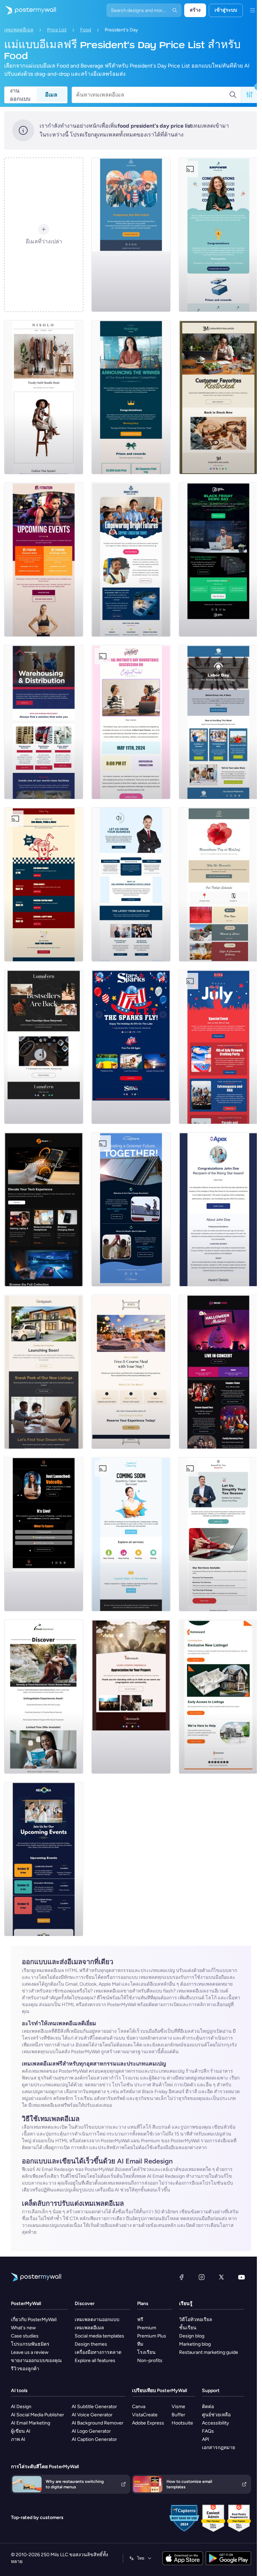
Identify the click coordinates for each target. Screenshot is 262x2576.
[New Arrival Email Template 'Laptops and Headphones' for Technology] (44, 1209)
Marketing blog (195, 2344)
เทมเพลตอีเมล (19, 30)
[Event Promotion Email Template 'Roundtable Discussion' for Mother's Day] (131, 722)
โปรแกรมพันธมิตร (30, 2344)
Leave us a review (30, 2352)
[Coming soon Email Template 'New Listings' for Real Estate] (44, 1372)
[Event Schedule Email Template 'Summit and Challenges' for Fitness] (44, 560)
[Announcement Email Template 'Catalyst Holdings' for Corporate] (131, 397)
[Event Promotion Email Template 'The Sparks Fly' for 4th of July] (131, 1047)
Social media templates (99, 2336)
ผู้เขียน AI (21, 2431)
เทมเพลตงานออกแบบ (97, 2320)
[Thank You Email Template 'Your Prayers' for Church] (131, 1697)
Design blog (192, 2336)
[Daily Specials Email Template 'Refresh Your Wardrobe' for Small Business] (44, 397)
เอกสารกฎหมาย (219, 2448)
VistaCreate (145, 2415)
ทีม (140, 2344)
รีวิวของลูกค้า (25, 2369)
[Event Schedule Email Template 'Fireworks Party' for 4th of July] (218, 1047)
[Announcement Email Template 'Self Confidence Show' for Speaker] (44, 1534)
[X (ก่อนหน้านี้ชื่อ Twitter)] (221, 2277)
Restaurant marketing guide (209, 2352)
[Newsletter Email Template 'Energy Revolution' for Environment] (131, 1209)
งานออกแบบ (20, 95)
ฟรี (140, 2320)
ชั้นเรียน (188, 2328)
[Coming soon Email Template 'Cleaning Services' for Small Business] (131, 1534)
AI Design (21, 2407)
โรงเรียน (146, 2352)
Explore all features (95, 2361)
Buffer (178, 2415)
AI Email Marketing (31, 2423)
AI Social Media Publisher (38, 2415)
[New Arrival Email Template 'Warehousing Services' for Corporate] (44, 722)
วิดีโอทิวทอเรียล (196, 2320)
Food (86, 30)
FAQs (208, 2431)
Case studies (25, 2336)
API (206, 2439)
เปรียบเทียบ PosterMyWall (159, 2391)
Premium (147, 2328)
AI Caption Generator (94, 2439)
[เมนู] (252, 10)
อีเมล (51, 95)
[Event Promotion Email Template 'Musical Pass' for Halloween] (218, 1372)
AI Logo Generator (91, 2431)
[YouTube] (242, 2277)
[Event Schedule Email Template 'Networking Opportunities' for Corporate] (44, 1859)
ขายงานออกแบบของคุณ (36, 2361)
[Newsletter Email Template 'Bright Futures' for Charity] (131, 560)
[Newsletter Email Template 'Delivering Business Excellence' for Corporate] (131, 884)
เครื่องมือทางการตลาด (98, 2352)
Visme (178, 2407)
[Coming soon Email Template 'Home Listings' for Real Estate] (218, 1697)
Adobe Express (148, 2423)
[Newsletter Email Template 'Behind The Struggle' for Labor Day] (218, 722)
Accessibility (215, 2423)
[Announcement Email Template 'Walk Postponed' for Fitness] (131, 235)
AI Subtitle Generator (94, 2407)
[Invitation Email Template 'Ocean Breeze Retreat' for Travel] (44, 1697)
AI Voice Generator (92, 2415)
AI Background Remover (98, 2423)
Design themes (91, 2344)
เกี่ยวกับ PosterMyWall (34, 2320)
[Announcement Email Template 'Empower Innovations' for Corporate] (218, 235)
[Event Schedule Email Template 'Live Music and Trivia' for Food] (44, 884)
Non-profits (150, 2361)
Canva (139, 2407)
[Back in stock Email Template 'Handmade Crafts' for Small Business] (44, 1047)
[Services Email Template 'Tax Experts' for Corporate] (218, 1534)
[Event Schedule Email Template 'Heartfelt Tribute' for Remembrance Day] (218, 884)
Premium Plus (152, 2336)
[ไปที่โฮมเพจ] (28, 10)
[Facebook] (181, 2277)
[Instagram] (202, 2277)
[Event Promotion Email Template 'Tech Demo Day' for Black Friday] (218, 560)
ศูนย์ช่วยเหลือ (216, 2415)
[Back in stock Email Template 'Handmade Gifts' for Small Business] (218, 397)
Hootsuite (182, 2423)
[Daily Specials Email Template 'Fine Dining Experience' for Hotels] (131, 1372)
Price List (57, 30)
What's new (23, 2328)
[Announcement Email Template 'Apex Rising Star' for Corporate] (218, 1209)
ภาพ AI (18, 2439)
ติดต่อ (208, 2407)
